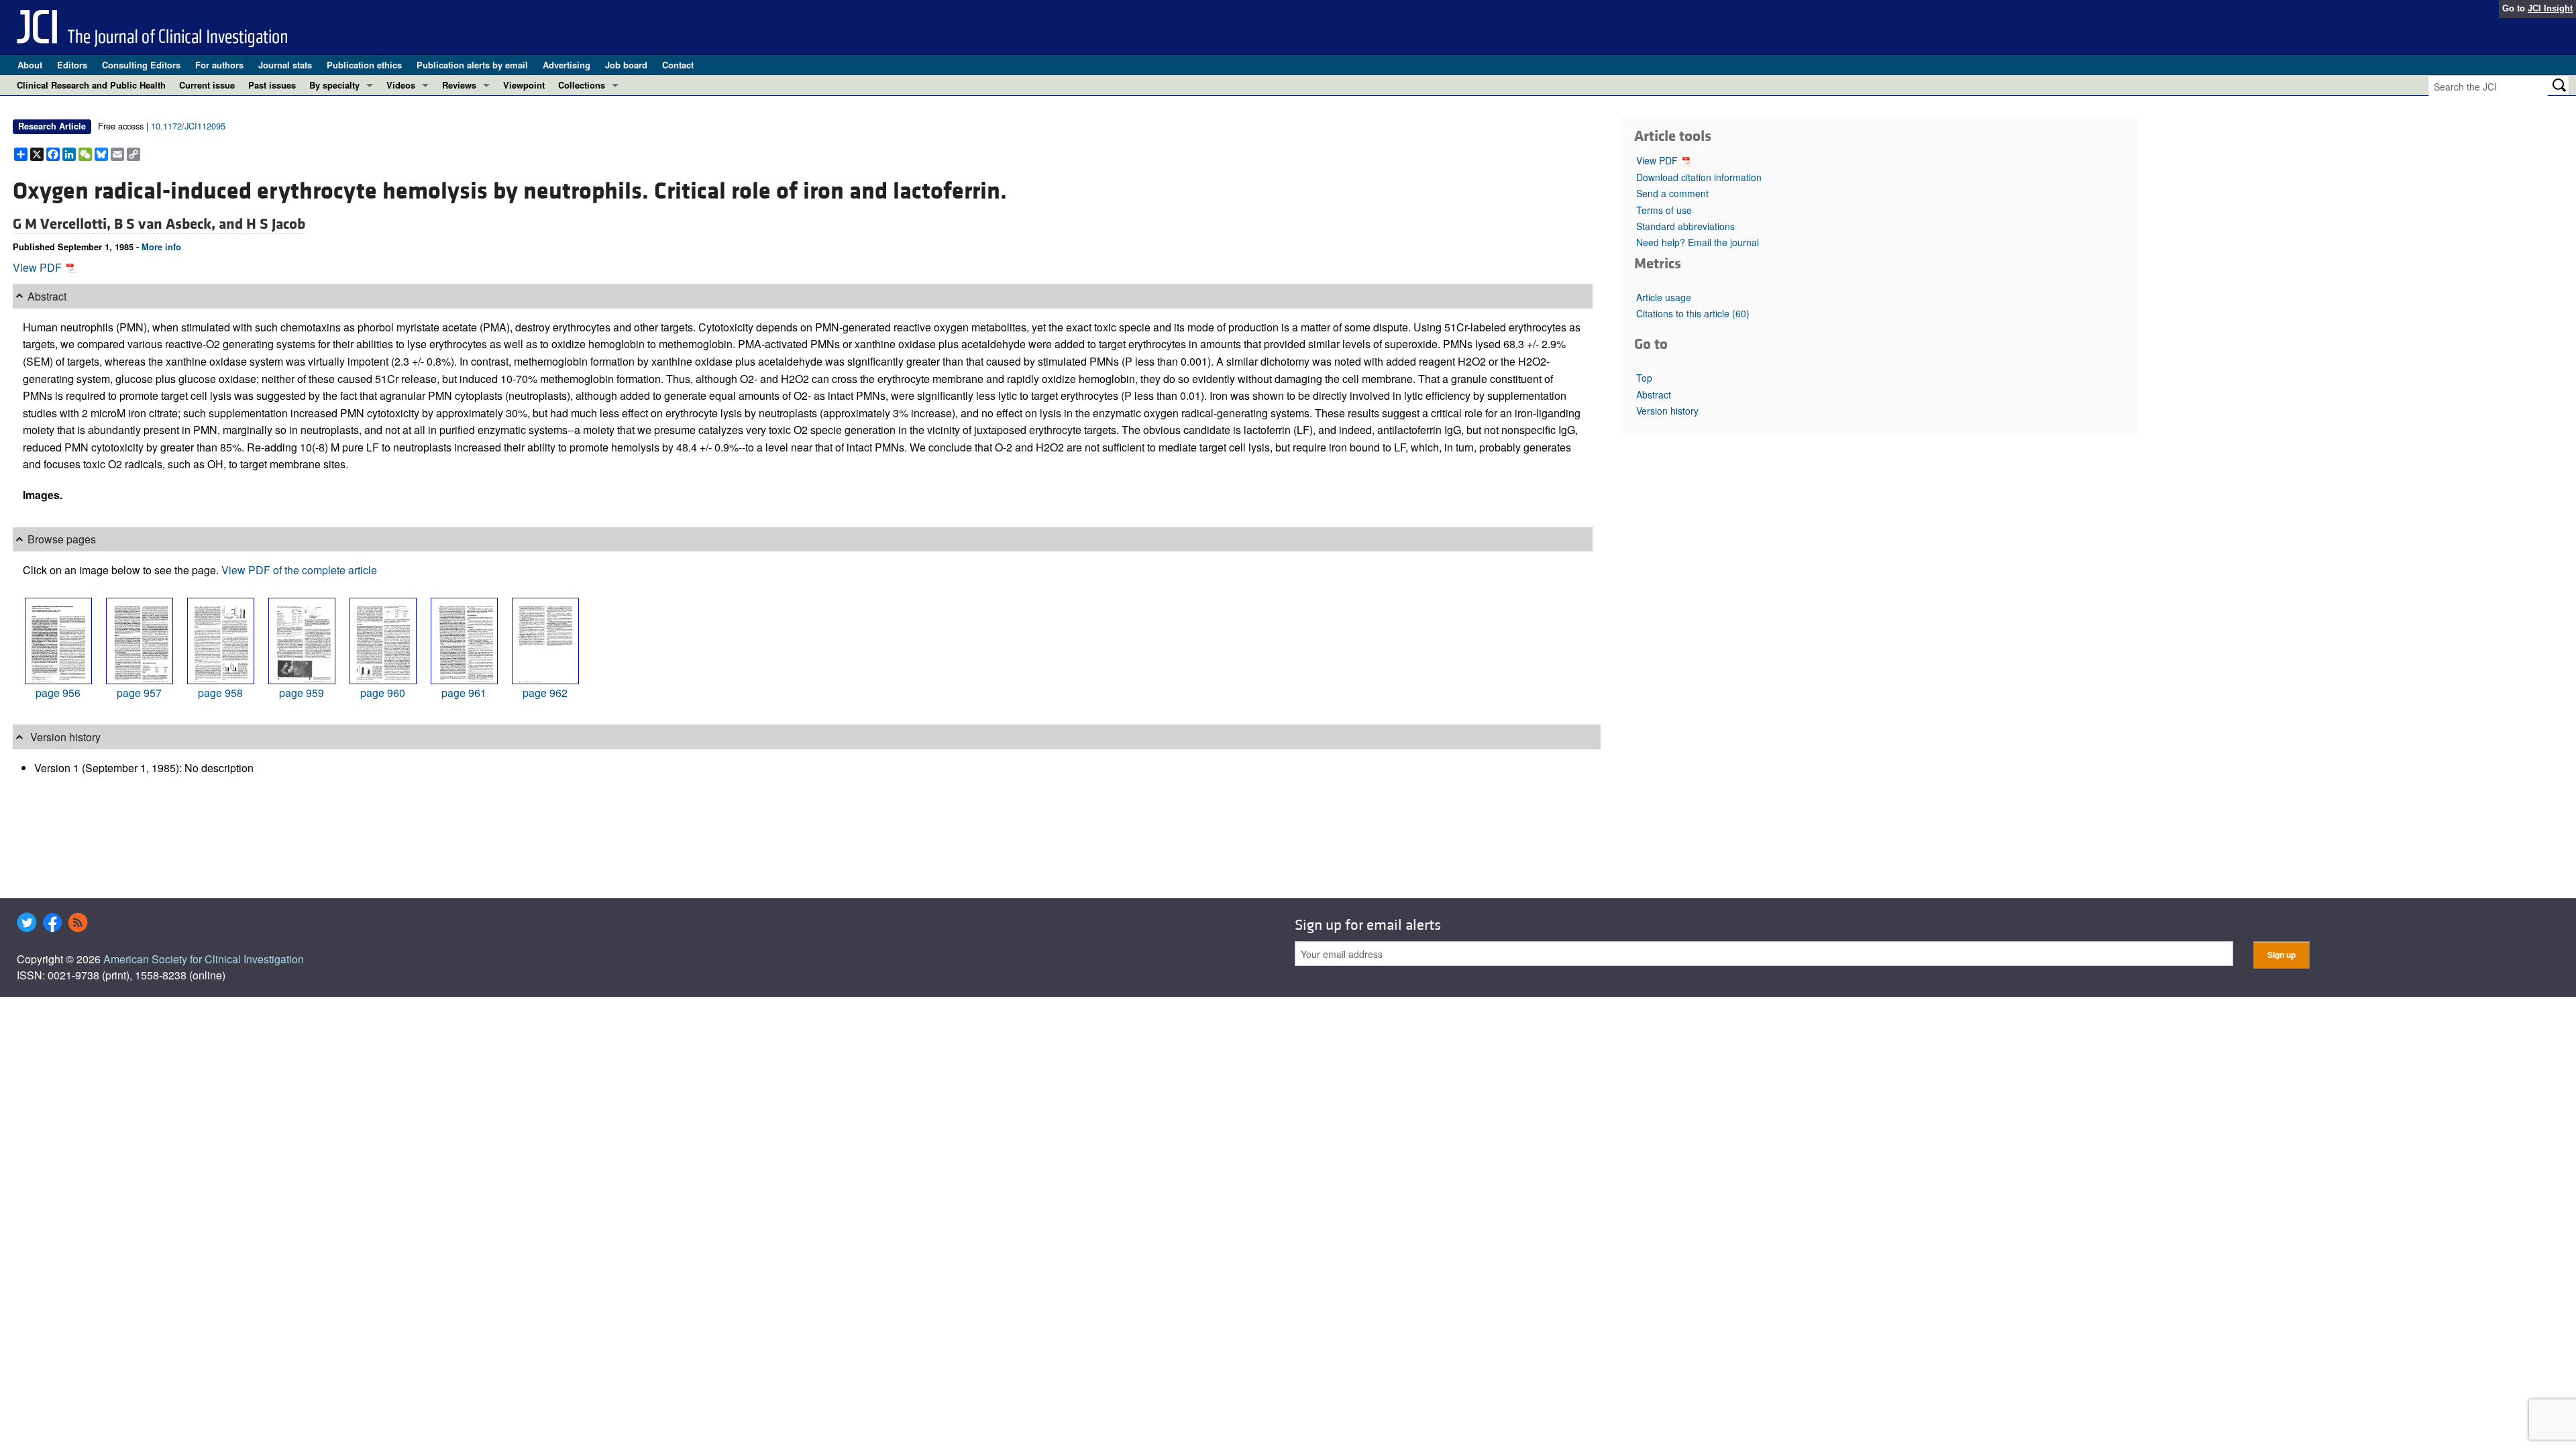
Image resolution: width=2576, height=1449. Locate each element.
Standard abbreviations (1685, 226)
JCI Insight (2550, 8)
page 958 (220, 693)
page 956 (58, 693)
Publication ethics (364, 65)
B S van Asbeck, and (180, 224)
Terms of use (1664, 210)
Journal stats (285, 65)
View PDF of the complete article (299, 570)
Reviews (459, 85)
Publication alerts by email (472, 65)
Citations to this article (1693, 313)
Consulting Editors (141, 65)
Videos (401, 85)
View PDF (39, 267)
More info (161, 247)
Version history (1667, 411)
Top (1644, 378)
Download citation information (1699, 177)
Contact (678, 65)
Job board (626, 65)
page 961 (464, 693)
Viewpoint (524, 85)
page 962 (545, 693)
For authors (219, 65)
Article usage (1664, 297)
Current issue (207, 85)
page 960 (383, 693)
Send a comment (1672, 193)
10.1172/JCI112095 (188, 126)
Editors (72, 65)
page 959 (302, 693)
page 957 (139, 693)
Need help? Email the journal (1698, 242)
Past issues (272, 85)
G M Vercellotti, (63, 224)
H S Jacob (276, 224)
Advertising (567, 65)
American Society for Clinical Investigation (204, 959)
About (30, 65)
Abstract (1654, 394)
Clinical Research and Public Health (91, 85)
